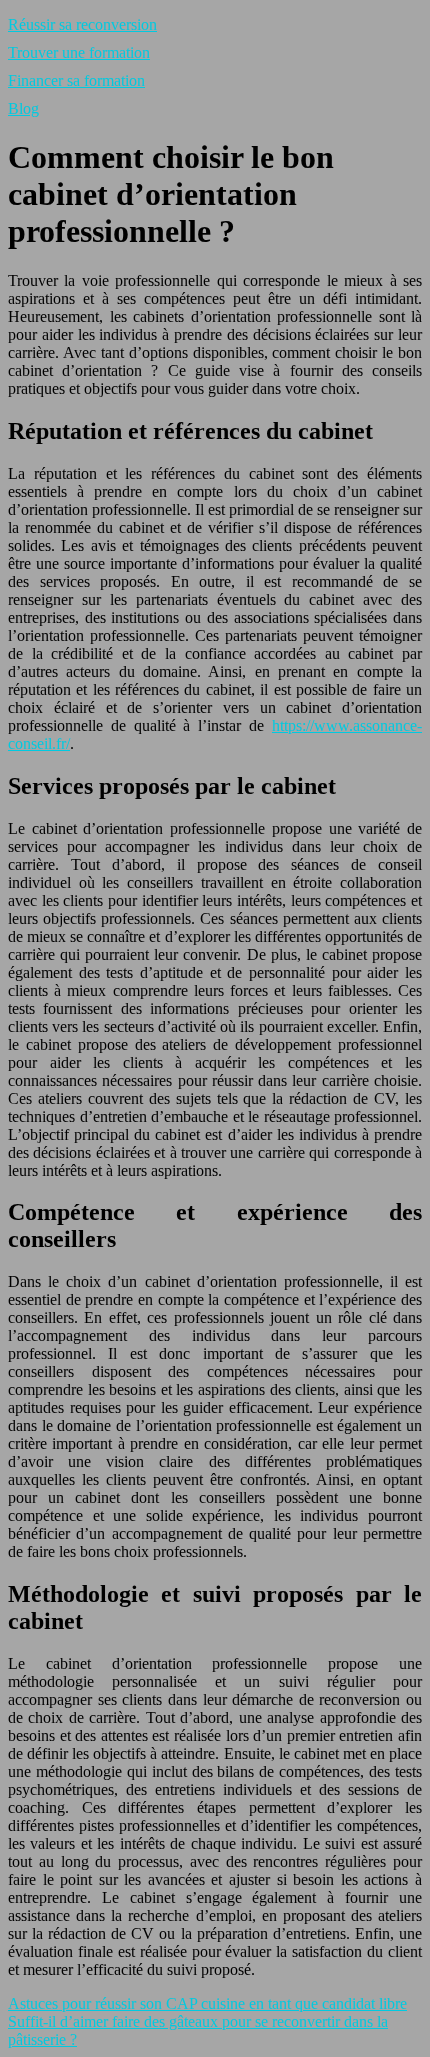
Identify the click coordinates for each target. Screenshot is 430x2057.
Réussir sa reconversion (82, 24)
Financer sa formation (76, 80)
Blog (23, 108)
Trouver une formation (79, 52)
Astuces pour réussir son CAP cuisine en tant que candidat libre (207, 2003)
